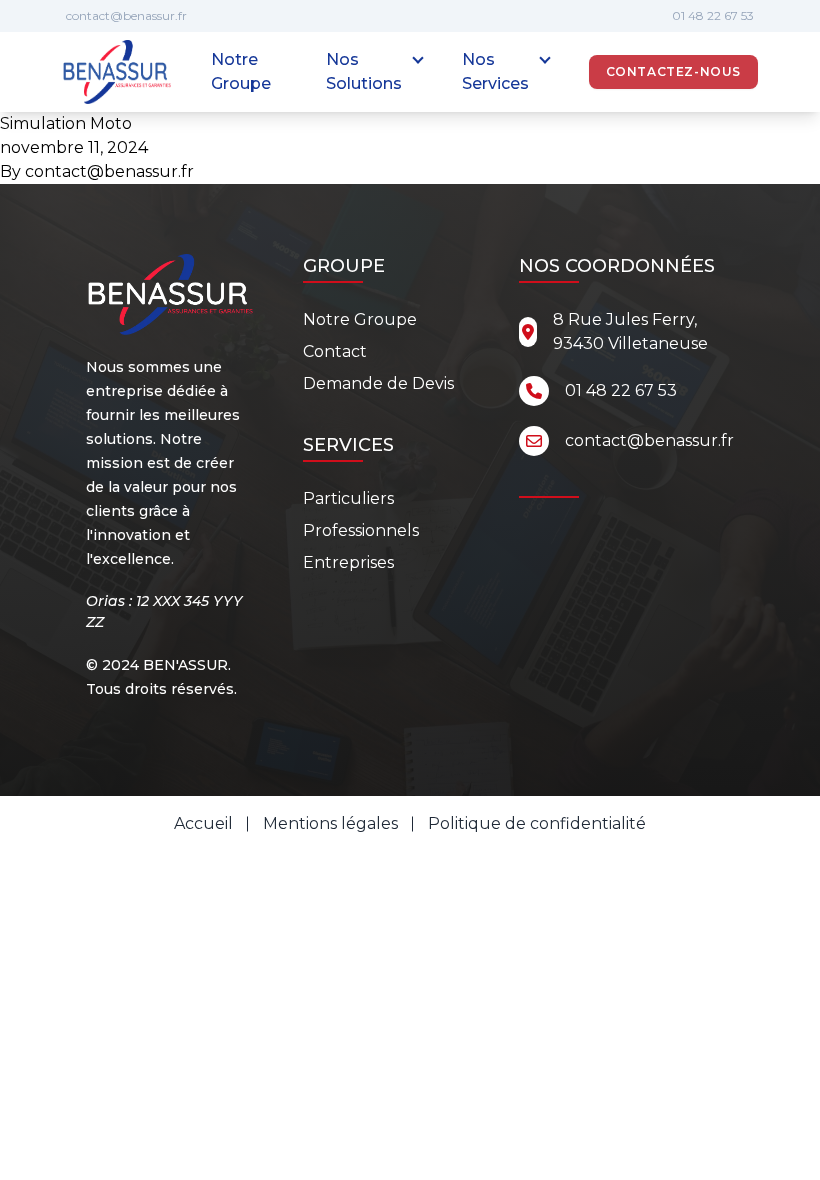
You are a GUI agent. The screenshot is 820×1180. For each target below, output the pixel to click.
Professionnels (361, 530)
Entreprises (348, 562)
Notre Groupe (241, 71)
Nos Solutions (364, 71)
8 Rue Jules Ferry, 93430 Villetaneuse (630, 331)
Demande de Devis (378, 383)
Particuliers (348, 498)
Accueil (203, 823)
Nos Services (495, 71)
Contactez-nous (673, 71)
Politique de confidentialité (537, 823)
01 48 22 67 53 (713, 15)
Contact (335, 351)
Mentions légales (330, 823)
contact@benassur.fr (126, 15)
